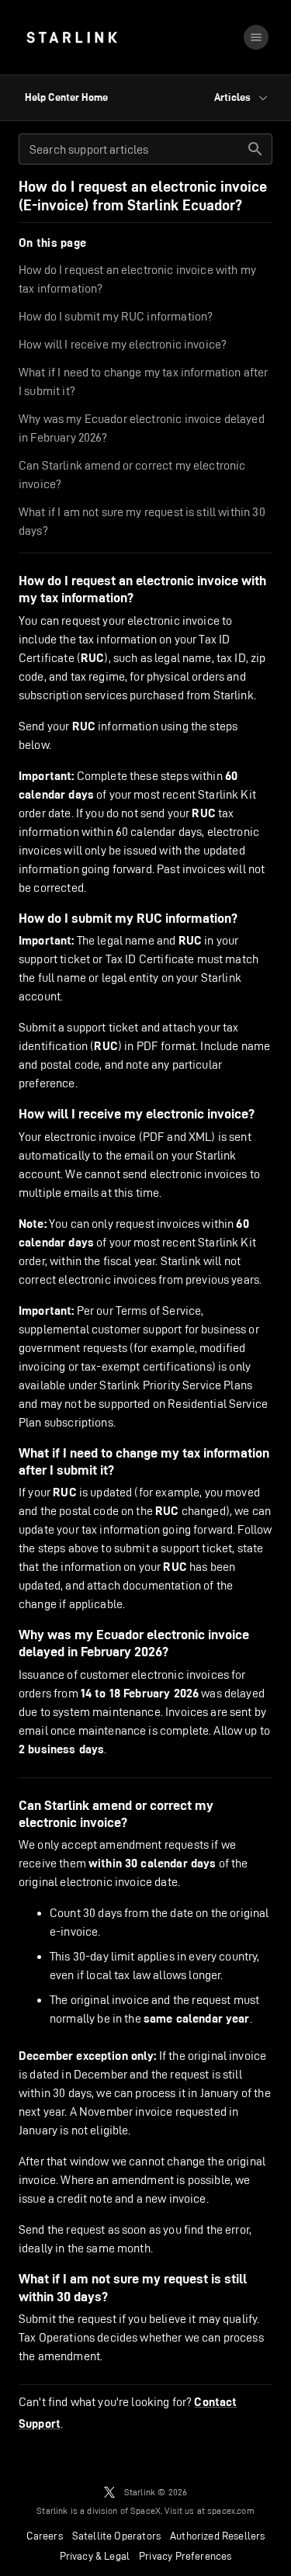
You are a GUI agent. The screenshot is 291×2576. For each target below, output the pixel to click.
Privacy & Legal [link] (95, 2556)
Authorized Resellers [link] (217, 2536)
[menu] (256, 37)
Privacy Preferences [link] (185, 2556)
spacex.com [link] (231, 2510)
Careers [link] (45, 2536)
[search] (255, 149)
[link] (72, 37)
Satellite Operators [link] (116, 2536)
